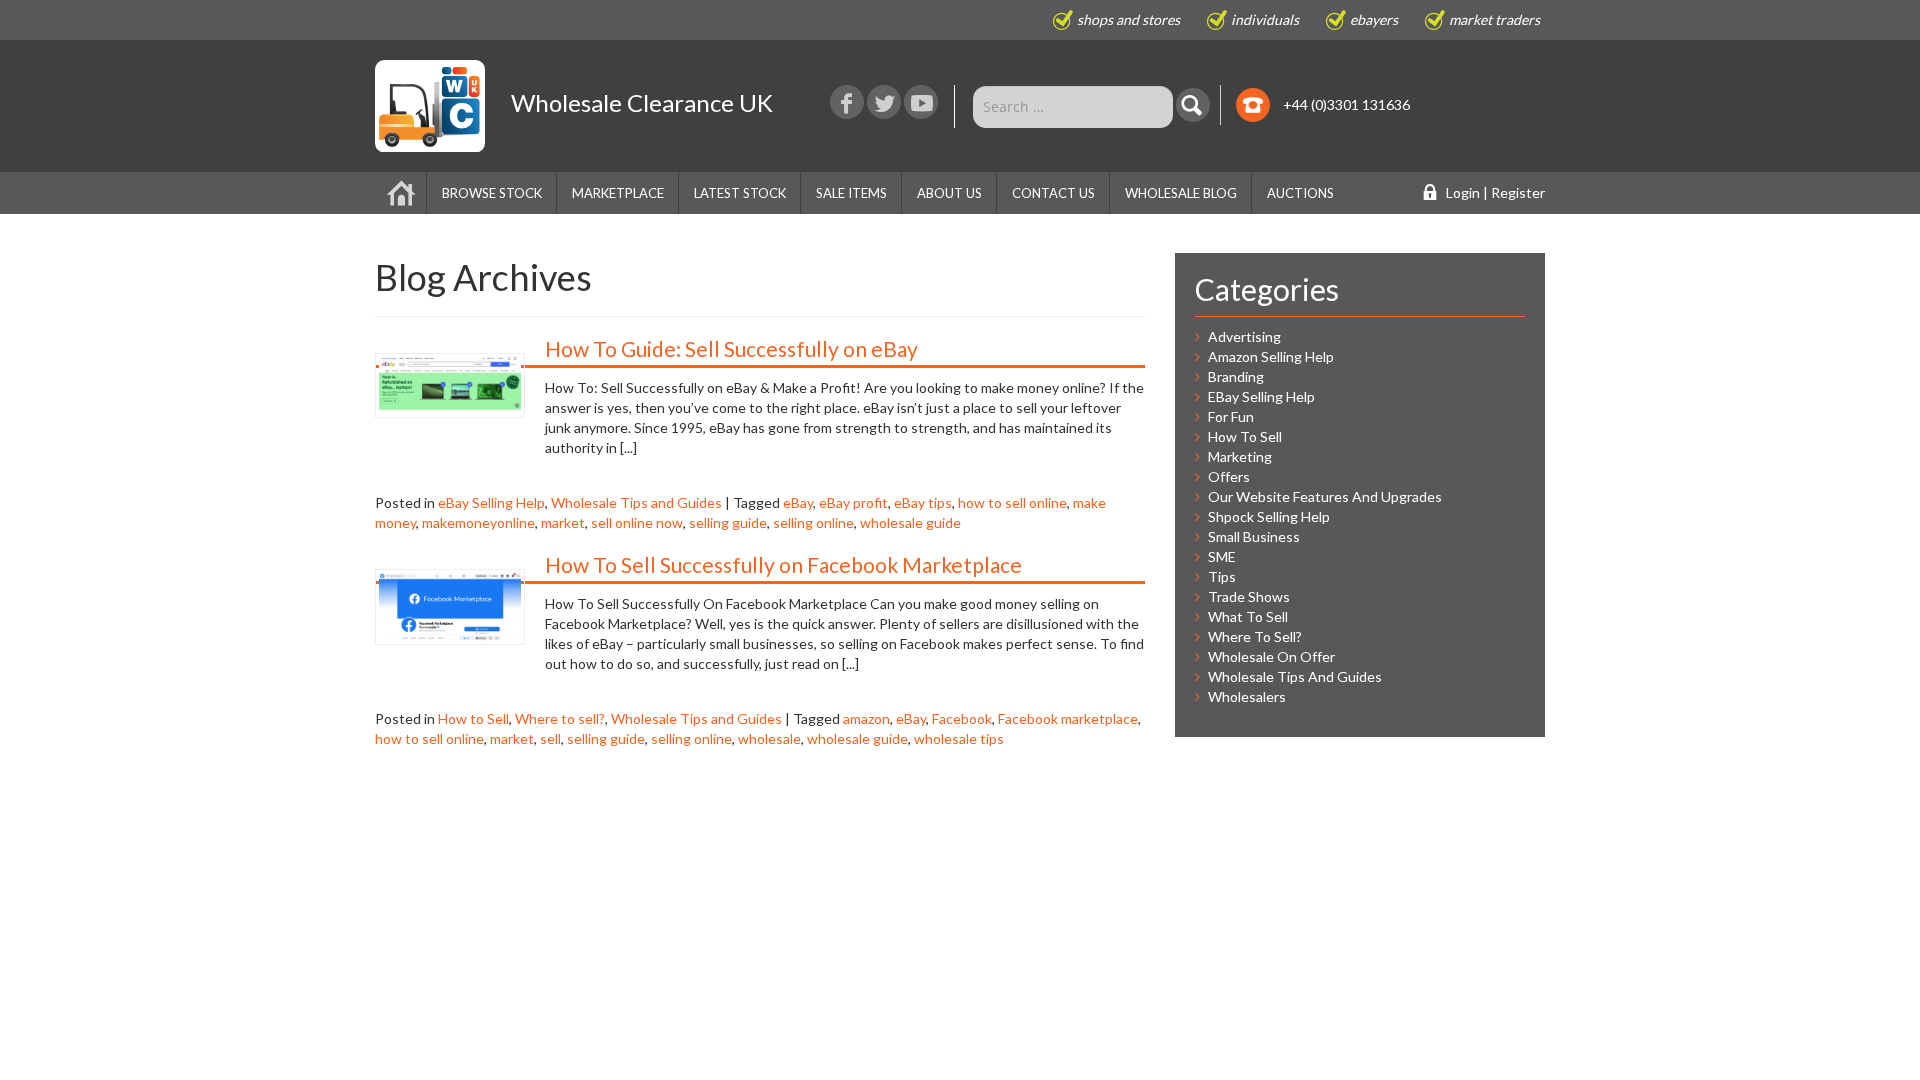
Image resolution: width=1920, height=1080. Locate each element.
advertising (1244, 336)
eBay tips (923, 502)
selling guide (728, 522)
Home (401, 193)
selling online (813, 522)
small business (1254, 536)
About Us (949, 193)
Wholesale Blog (1181, 193)
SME (1222, 556)
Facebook (962, 718)
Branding (1236, 376)
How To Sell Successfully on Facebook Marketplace (783, 564)
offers (1229, 476)
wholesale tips (959, 738)
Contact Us (1053, 193)
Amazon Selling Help (1271, 356)
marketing (1240, 456)
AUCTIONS (1300, 193)
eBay (798, 502)
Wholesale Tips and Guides (636, 502)
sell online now (637, 522)
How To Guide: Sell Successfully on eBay (731, 348)
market (563, 522)
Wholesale (642, 102)
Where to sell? (560, 718)
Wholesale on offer (1271, 656)
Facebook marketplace (1068, 718)
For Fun (1231, 416)
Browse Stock (492, 193)
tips (1222, 576)
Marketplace (618, 193)
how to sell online (1012, 502)
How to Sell (473, 718)
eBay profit (853, 502)
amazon (866, 718)
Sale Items (851, 193)
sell (550, 738)
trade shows (1249, 596)
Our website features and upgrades (1325, 496)
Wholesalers (1247, 696)
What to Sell (1248, 616)
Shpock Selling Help (1269, 516)
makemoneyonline (478, 522)
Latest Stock (740, 193)
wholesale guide (910, 522)
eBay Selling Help (491, 502)
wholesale (769, 738)
